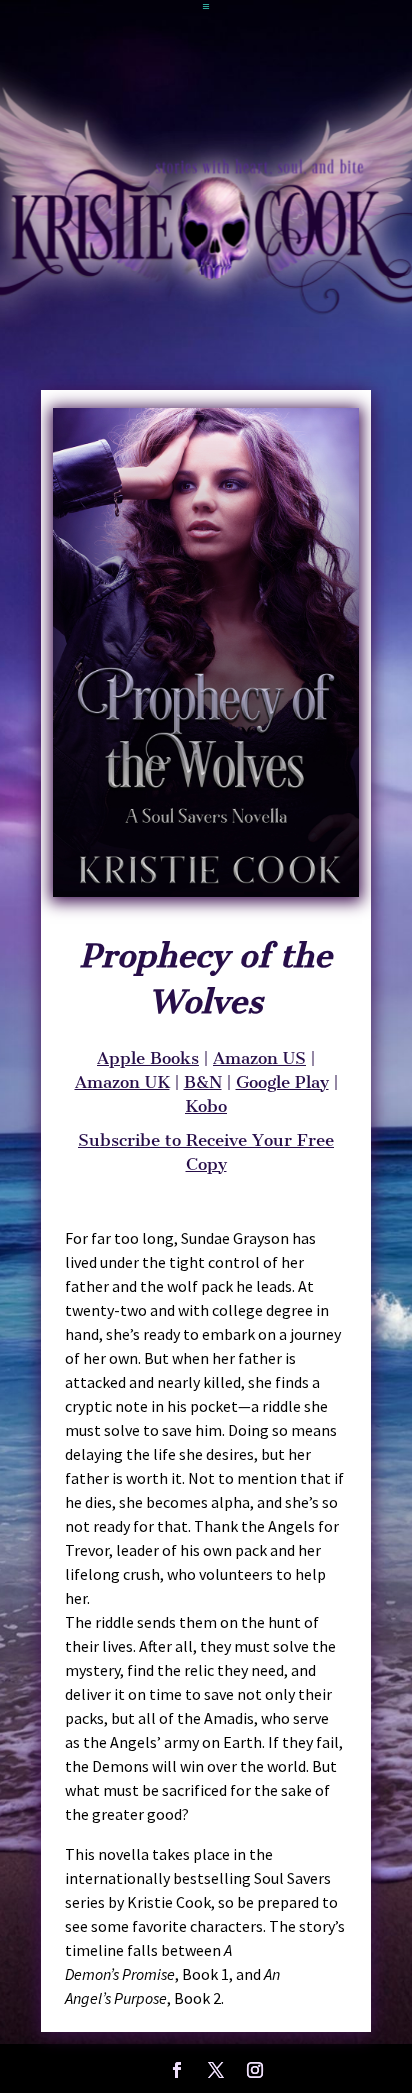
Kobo (206, 1106)
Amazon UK (122, 1082)
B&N (203, 1082)
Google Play (282, 1082)
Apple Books (148, 1058)
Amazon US (259, 1058)
